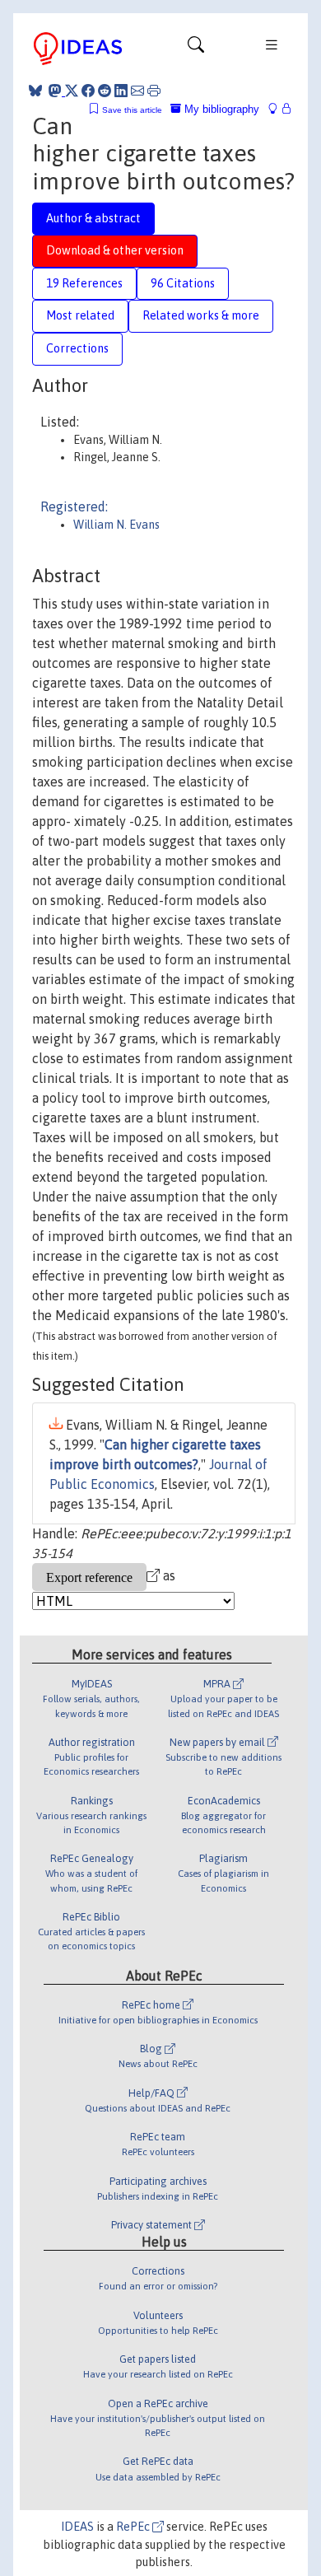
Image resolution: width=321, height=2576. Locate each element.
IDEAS (77, 2527)
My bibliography (220, 109)
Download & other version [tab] (115, 250)
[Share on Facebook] (88, 91)
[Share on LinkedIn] (121, 91)
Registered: (74, 506)
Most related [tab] (80, 315)
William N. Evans (116, 525)
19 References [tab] (84, 283)
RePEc (134, 2527)
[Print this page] (154, 91)
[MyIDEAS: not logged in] (277, 109)
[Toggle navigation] (196, 49)
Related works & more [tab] (201, 315)
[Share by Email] (137, 91)
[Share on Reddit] (105, 91)
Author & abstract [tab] (93, 218)
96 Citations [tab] (183, 283)
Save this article (132, 110)
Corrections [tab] (77, 348)
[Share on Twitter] (72, 91)
